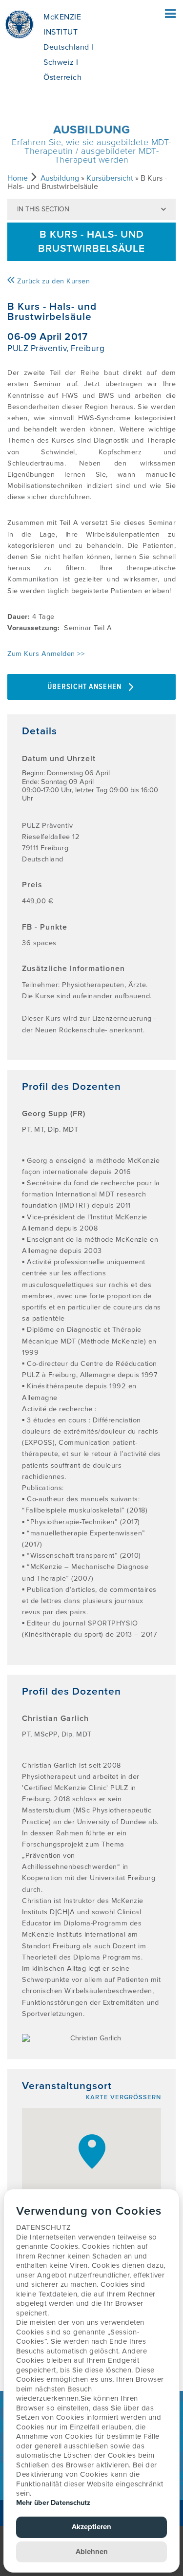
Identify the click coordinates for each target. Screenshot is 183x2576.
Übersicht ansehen (85, 687)
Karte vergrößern (123, 2097)
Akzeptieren (91, 2527)
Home (18, 178)
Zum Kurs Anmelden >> (46, 654)
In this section (43, 209)
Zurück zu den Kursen (52, 281)
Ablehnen (92, 2552)
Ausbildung (60, 178)
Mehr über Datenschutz (53, 2503)
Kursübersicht (110, 178)
